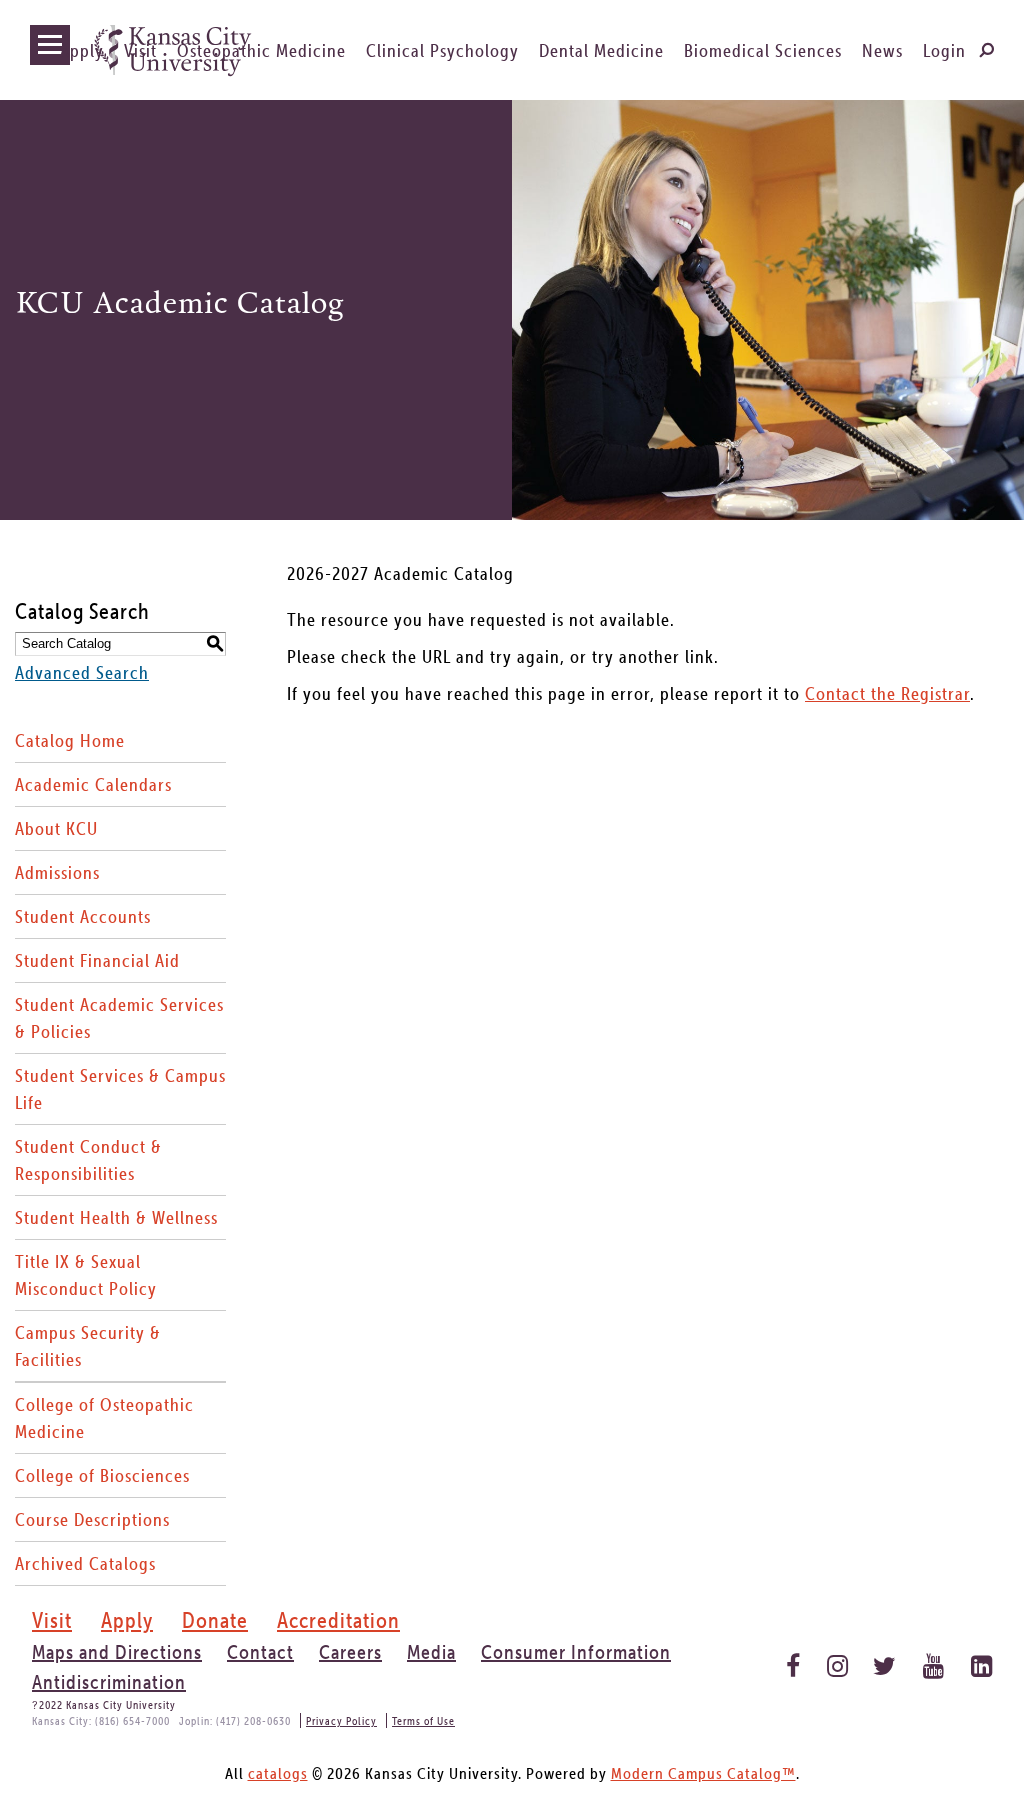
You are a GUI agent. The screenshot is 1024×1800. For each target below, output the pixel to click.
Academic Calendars (93, 784)
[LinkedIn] (979, 1660)
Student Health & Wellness (116, 1217)
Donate (215, 1620)
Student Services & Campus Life (120, 1089)
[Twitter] (883, 1660)
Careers (350, 1652)
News (882, 50)
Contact (260, 1652)
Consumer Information (576, 1652)
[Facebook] (787, 1660)
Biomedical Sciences (763, 50)
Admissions (57, 872)
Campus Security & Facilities (88, 1346)
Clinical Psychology (442, 50)
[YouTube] (931, 1660)
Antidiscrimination (109, 1682)
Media (431, 1652)
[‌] (986, 49)
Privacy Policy (341, 1720)
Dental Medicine (601, 50)
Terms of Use (423, 1720)
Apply (82, 50)
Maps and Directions (117, 1652)
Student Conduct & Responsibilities (88, 1160)
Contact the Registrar (887, 693)
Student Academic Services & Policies (119, 1018)
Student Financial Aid (97, 960)
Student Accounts (83, 916)
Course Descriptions (92, 1519)
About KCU (56, 828)
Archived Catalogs (85, 1563)
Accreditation (338, 1620)
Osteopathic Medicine (261, 50)
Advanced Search (82, 672)
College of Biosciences (102, 1475)
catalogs (278, 1773)
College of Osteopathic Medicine (104, 1418)
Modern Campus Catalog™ (703, 1773)
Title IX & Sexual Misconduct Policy (86, 1275)
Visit (140, 50)
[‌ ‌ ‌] (50, 45)
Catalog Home (70, 740)
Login (944, 50)
